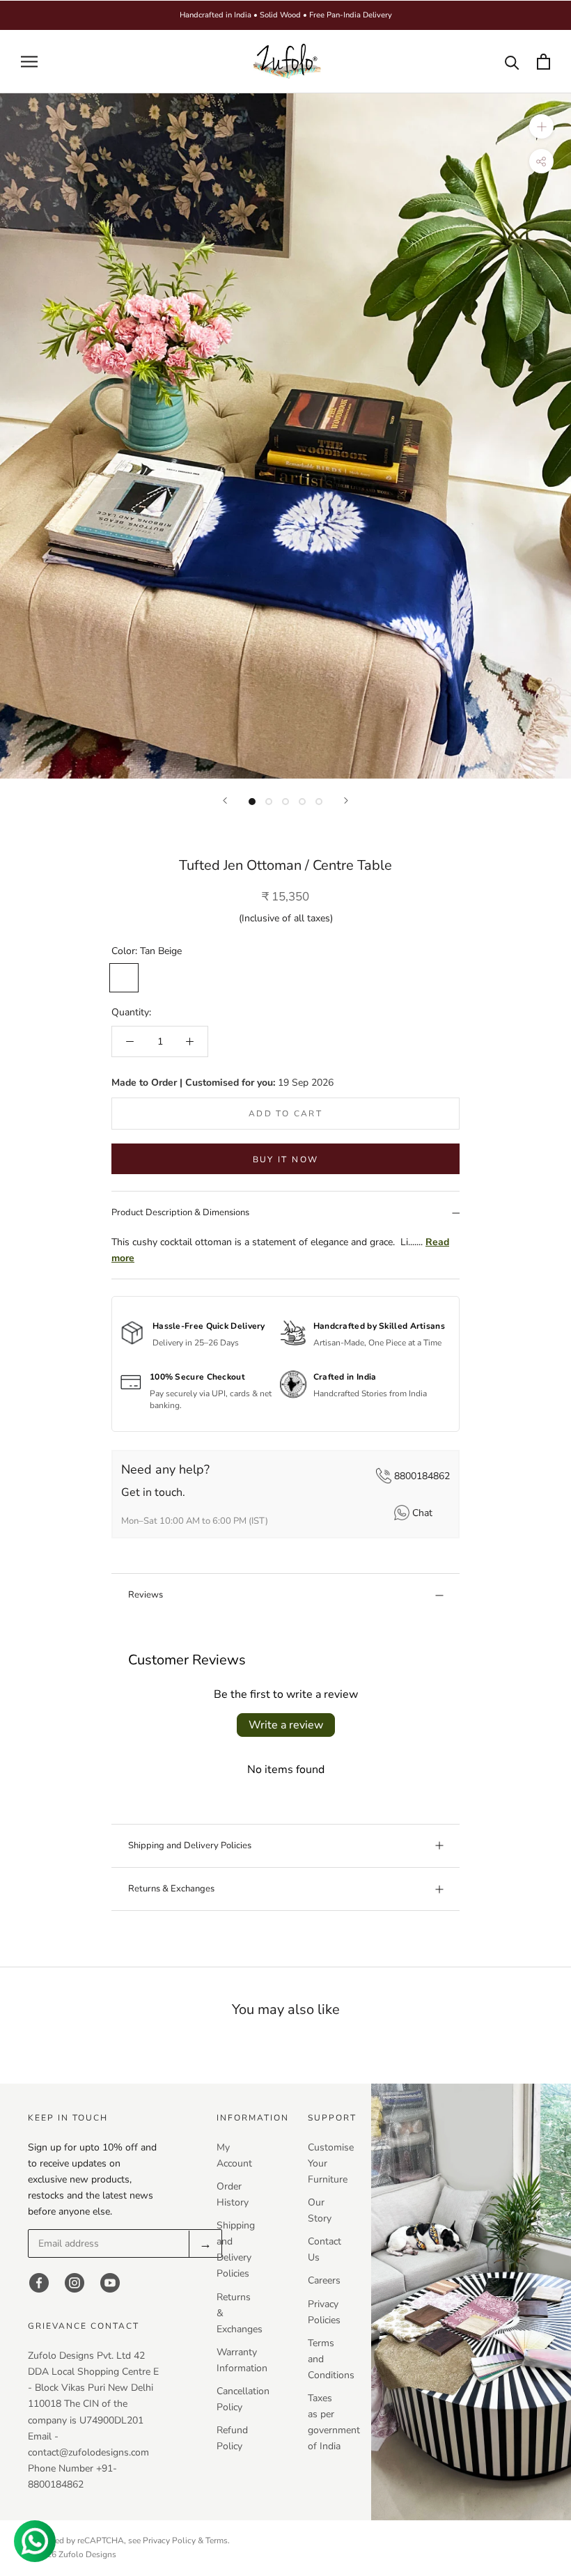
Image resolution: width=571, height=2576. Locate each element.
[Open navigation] (29, 62)
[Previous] (225, 801)
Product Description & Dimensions (180, 1212)
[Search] (512, 62)
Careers (324, 2280)
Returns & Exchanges (171, 1889)
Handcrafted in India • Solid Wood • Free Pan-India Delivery (286, 15)
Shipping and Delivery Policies (190, 1845)
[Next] (346, 801)
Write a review (286, 1725)
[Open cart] (543, 62)
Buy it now (286, 1160)
